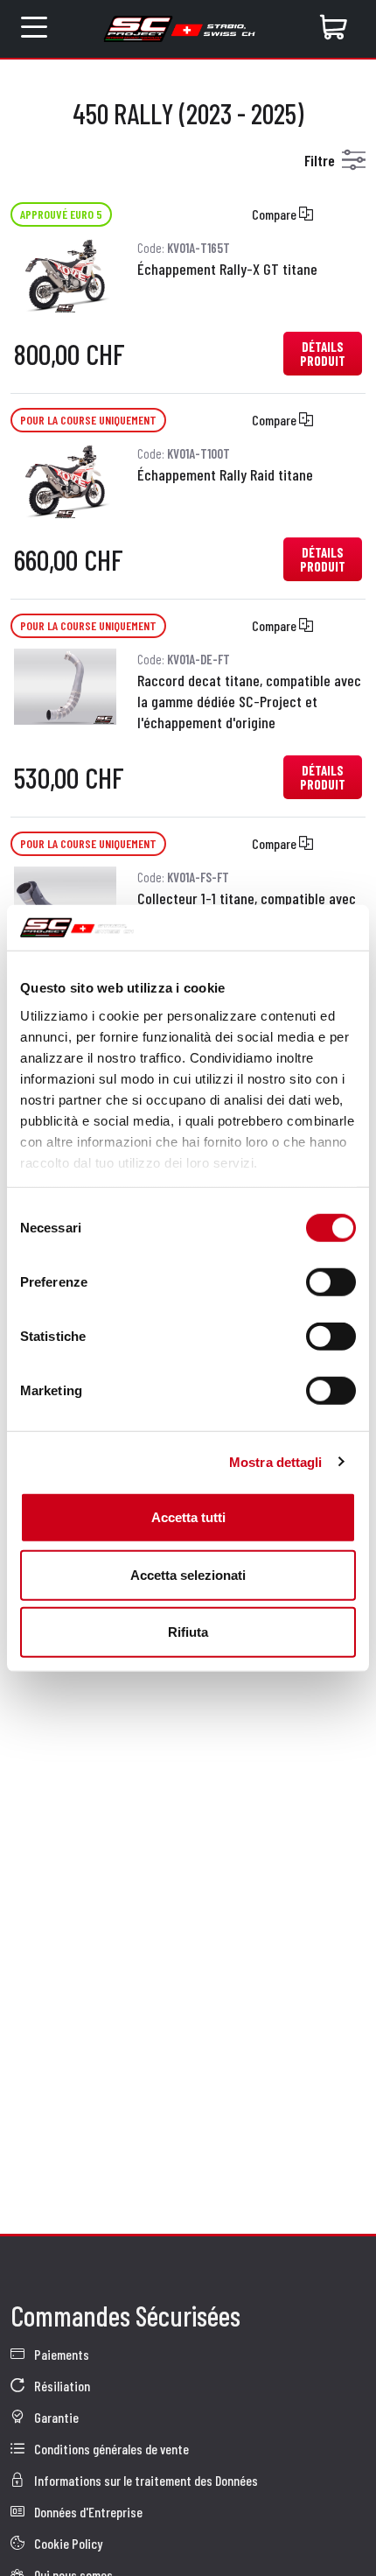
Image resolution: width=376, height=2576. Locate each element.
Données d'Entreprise (87, 2512)
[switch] (331, 1282)
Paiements (60, 2354)
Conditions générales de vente (110, 2449)
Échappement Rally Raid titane (225, 474)
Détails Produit (323, 354)
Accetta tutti (188, 1517)
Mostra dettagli (276, 1461)
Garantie (55, 2417)
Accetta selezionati (188, 1574)
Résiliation (61, 2386)
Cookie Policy (67, 2543)
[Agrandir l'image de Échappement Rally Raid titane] (65, 479)
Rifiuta (188, 1632)
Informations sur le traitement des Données (145, 2480)
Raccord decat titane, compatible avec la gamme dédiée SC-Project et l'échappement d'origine (249, 701)
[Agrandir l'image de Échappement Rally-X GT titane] (65, 274)
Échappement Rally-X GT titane (227, 269)
